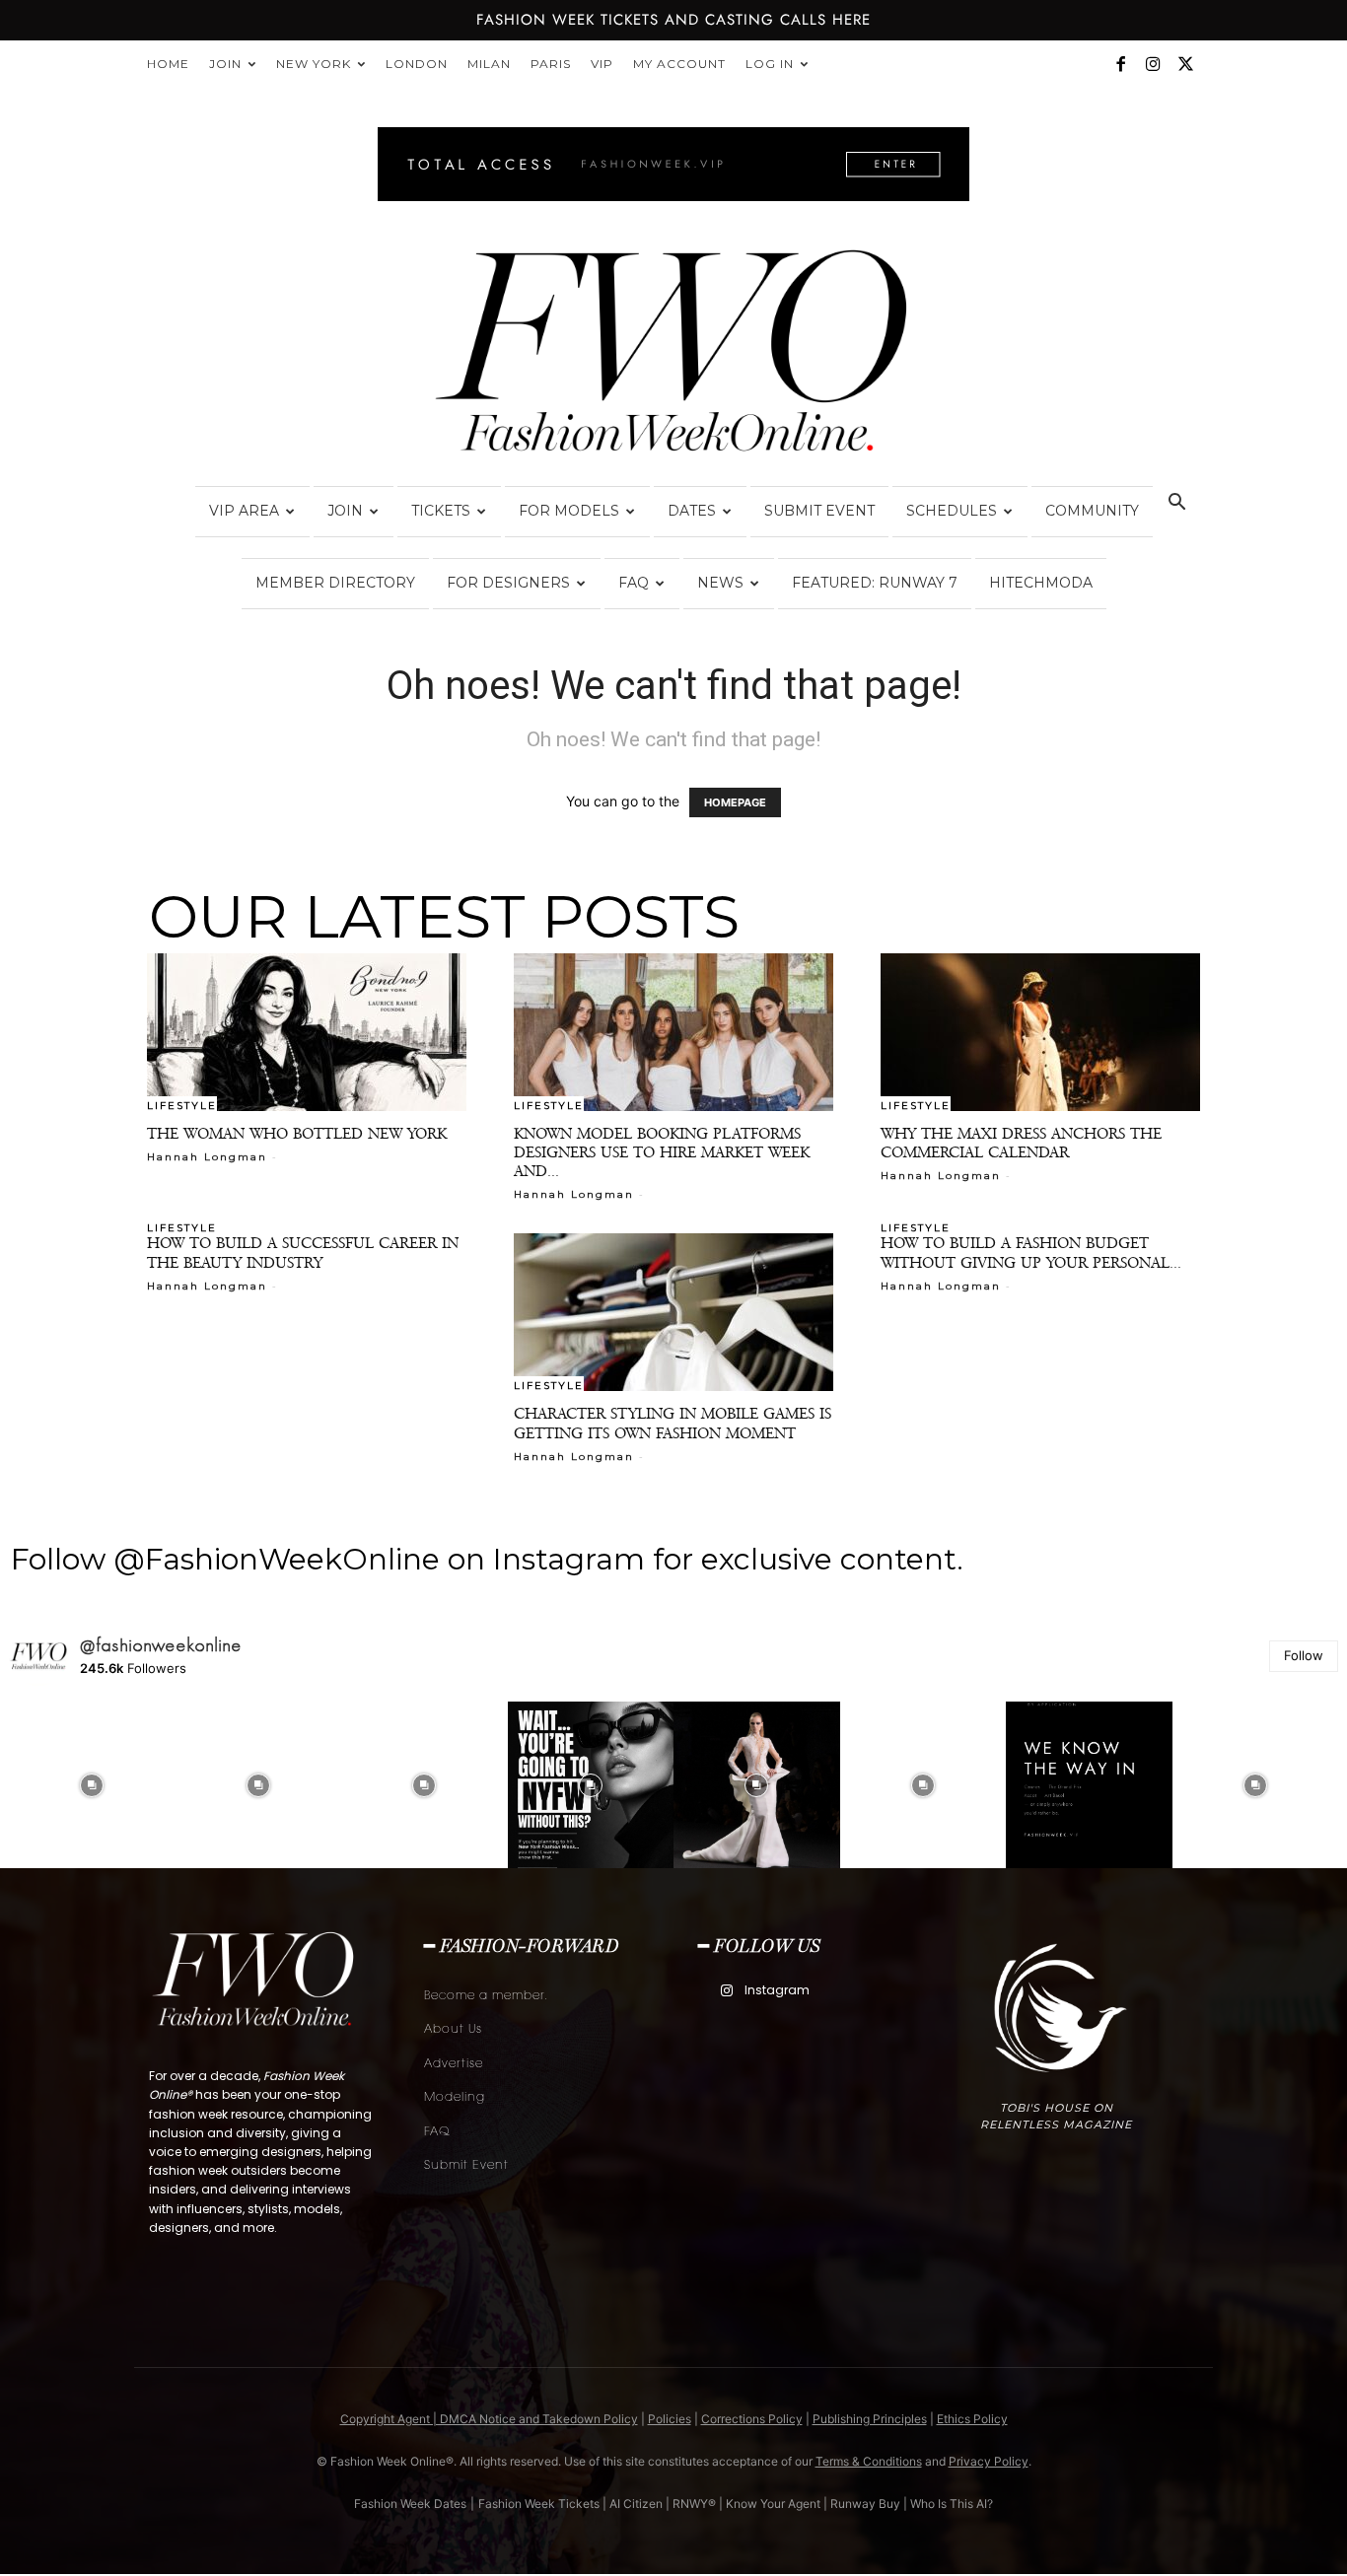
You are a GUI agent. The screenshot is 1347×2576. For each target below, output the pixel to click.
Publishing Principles (870, 2419)
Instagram (777, 1990)
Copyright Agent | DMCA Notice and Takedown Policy (489, 2419)
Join (225, 64)
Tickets (441, 511)
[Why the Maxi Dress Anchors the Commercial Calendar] (1040, 1032)
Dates (692, 511)
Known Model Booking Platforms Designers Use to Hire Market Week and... (662, 1152)
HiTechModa (1041, 583)
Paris (551, 64)
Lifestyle (182, 1105)
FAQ (634, 583)
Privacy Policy (989, 2461)
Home (168, 64)
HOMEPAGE (735, 802)
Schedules (952, 511)
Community (1092, 511)
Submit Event (819, 511)
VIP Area (244, 511)
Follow (1304, 1655)
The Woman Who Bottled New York (297, 1133)
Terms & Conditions (869, 2461)
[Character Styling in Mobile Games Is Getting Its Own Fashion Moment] (673, 1312)
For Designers (508, 583)
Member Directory (335, 583)
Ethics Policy (972, 2419)
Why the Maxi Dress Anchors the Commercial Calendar (1021, 1143)
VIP (602, 64)
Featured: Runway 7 (875, 583)
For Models (569, 511)
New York (314, 64)
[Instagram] (1153, 64)
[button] (1176, 504)
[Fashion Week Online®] (673, 357)
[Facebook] (1120, 64)
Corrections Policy (752, 2419)
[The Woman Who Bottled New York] (307, 1032)
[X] (1185, 64)
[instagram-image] (92, 1785)
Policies (670, 2419)
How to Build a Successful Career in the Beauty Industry (303, 1252)
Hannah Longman (207, 1157)
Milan (489, 64)
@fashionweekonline (161, 1645)
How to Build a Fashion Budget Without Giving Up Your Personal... (1031, 1252)
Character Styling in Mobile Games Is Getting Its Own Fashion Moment (673, 1423)
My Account (679, 64)
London (417, 64)
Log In (770, 64)
